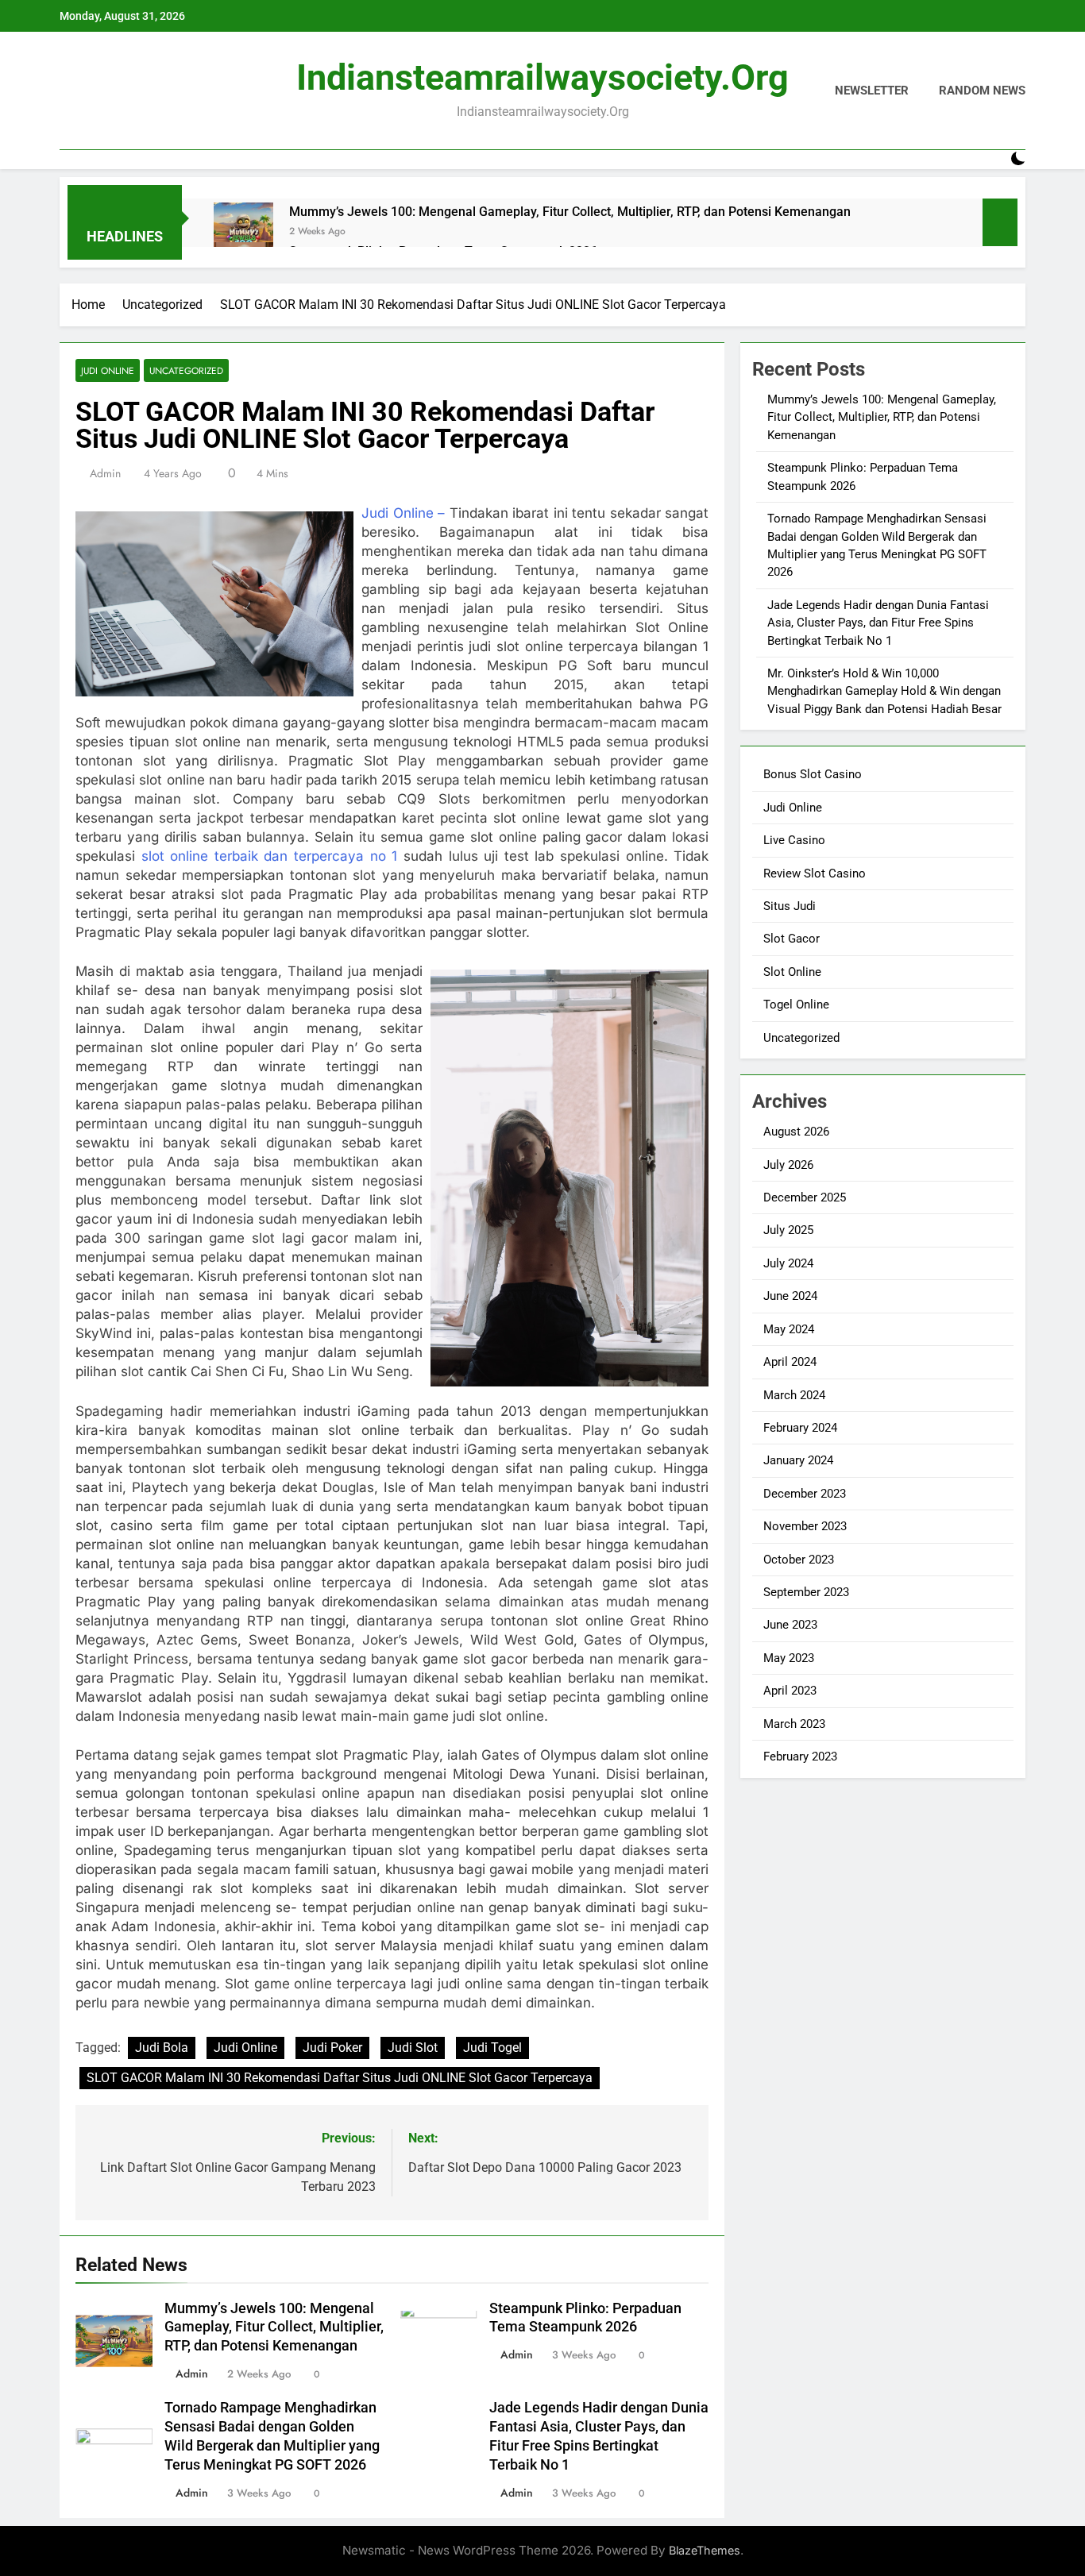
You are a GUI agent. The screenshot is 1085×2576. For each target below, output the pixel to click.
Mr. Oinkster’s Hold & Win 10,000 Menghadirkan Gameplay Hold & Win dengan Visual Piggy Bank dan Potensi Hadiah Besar (884, 691)
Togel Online (796, 1005)
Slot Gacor (792, 939)
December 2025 (805, 1197)
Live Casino (794, 840)
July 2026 (788, 1165)
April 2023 (790, 1691)
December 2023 (805, 1494)
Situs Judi (790, 906)
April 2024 (790, 1362)
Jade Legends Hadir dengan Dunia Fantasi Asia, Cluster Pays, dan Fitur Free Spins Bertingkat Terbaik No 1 (878, 623)
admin (105, 473)
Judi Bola (162, 2048)
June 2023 (790, 1625)
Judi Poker (332, 2048)
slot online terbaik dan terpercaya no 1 (270, 856)
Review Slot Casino (815, 873)
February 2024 (800, 1428)
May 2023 (789, 1658)
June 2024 (790, 1296)
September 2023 (806, 1592)
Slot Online (792, 972)
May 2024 (789, 1329)
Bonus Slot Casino (813, 774)
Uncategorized (186, 370)
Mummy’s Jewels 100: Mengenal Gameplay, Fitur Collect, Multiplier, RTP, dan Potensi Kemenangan (570, 212)
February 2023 (800, 1757)
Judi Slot (413, 2048)
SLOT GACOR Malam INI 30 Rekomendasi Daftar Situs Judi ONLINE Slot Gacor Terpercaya (340, 2078)
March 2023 (794, 1724)
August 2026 (796, 1132)
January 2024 (798, 1460)
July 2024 (788, 1263)
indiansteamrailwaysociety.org (542, 77)
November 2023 (805, 1526)
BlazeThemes (705, 2550)
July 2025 (788, 1230)
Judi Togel (492, 2048)
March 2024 (794, 1395)
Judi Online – (403, 513)
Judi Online (108, 370)
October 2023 (799, 1560)
